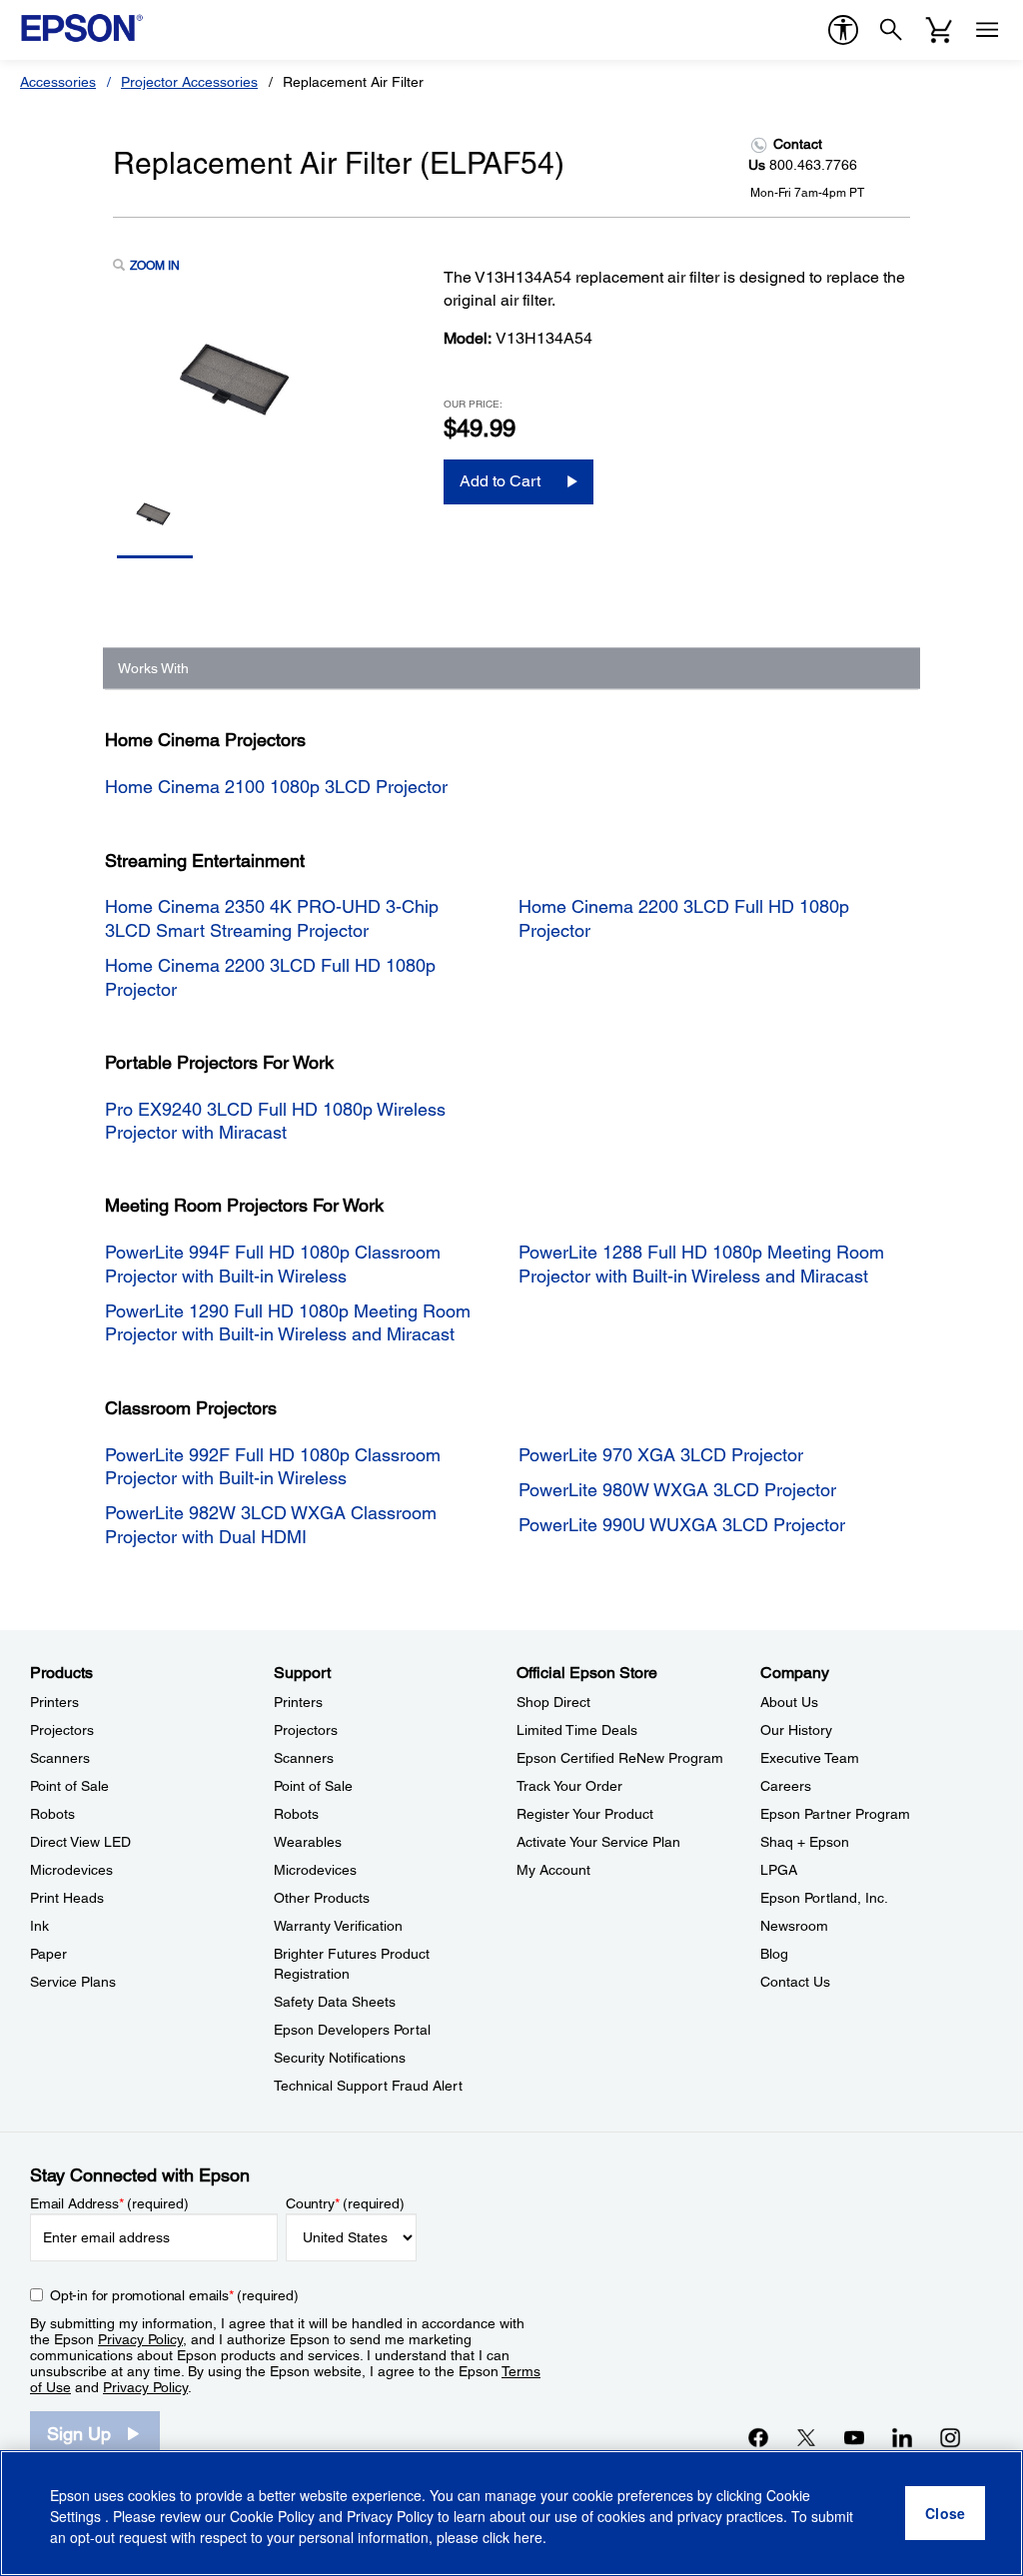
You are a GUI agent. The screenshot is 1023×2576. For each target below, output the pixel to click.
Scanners (60, 1758)
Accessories (58, 82)
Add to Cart (500, 481)
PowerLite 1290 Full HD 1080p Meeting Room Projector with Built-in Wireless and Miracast (288, 1322)
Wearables (308, 1842)
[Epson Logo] (82, 28)
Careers (786, 1786)
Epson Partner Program (835, 1814)
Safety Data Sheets (335, 2002)
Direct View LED (80, 1842)
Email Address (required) (109, 2203)
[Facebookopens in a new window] (758, 2437)
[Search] (891, 30)
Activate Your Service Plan (598, 1842)
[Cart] (939, 30)
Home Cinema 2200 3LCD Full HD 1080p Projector (270, 977)
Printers (54, 1702)
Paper (48, 1954)
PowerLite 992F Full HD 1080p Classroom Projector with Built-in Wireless (273, 1466)
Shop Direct (553, 1702)
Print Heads (67, 1898)
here (528, 2537)
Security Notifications (340, 2058)
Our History (796, 1730)
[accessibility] (843, 30)
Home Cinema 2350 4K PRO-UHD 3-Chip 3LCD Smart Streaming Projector (272, 918)
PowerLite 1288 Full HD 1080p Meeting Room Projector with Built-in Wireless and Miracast (701, 1264)
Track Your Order (569, 1786)
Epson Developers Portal (352, 2030)
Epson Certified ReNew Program (620, 1758)
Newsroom (794, 1926)
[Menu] (987, 30)
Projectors (62, 1730)
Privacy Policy (140, 2339)
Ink (39, 1926)
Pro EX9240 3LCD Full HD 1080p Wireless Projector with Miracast (275, 1121)
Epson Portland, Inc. (824, 1898)
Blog (774, 1954)
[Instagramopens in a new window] (950, 2437)
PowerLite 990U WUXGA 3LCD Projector (682, 1525)
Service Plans (73, 1982)
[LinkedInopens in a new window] (902, 2437)
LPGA (779, 1870)
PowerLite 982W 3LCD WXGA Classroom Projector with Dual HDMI (271, 1524)
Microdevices (71, 1870)
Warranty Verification (338, 1926)
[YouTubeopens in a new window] (854, 2437)
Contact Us (795, 1982)
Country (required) (345, 2203)
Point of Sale (69, 1786)
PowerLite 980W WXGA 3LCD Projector (677, 1490)
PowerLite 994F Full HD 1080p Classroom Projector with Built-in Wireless (273, 1264)
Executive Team (810, 1758)
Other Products (322, 1898)
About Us (789, 1702)
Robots (52, 1814)
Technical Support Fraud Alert (368, 2086)
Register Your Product (585, 1814)
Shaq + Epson (805, 1842)
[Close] (945, 2513)
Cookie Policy (272, 2516)
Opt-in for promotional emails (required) (174, 2295)
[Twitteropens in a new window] (806, 2437)
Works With (153, 668)
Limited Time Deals (577, 1730)
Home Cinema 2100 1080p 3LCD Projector (276, 787)
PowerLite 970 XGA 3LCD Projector (661, 1455)
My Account (553, 1870)
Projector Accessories (189, 82)
